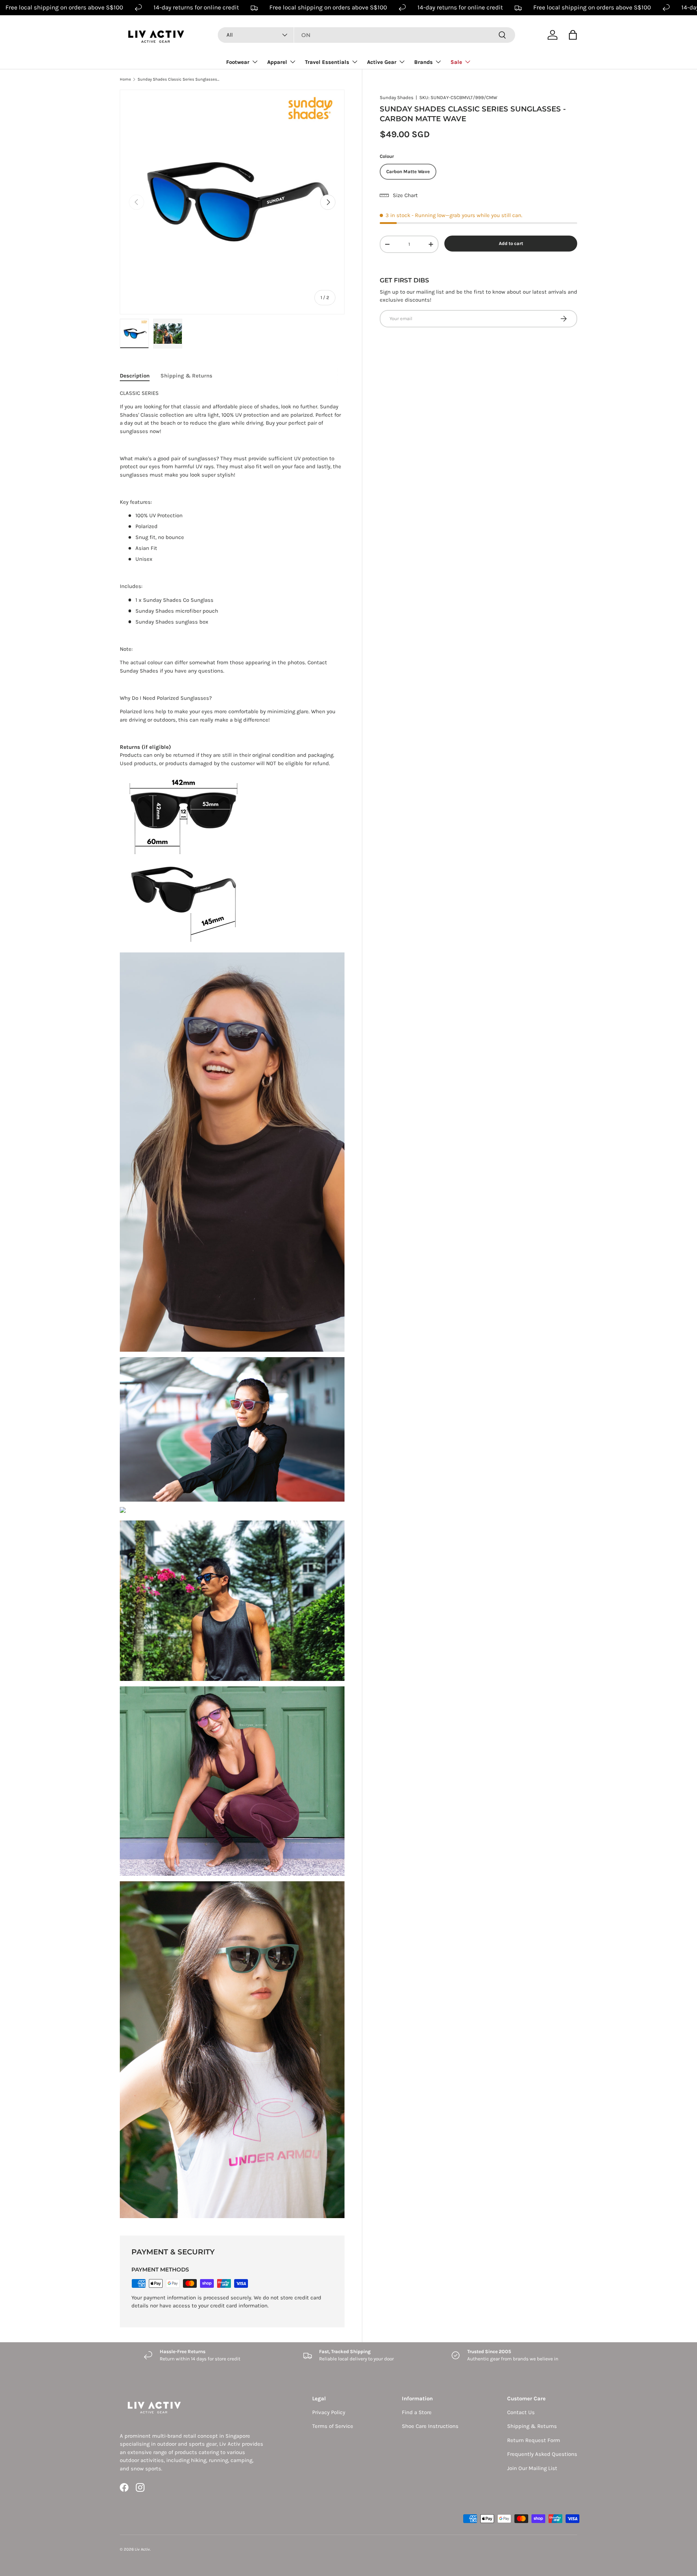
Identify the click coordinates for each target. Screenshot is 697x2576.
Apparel (277, 62)
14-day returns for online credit (196, 7)
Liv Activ (142, 2549)
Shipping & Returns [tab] (186, 376)
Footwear (238, 62)
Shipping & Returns (532, 2426)
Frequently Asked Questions (542, 2454)
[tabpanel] (232, 1304)
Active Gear (382, 62)
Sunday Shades (397, 97)
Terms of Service (333, 2426)
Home (125, 79)
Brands (423, 62)
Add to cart (511, 243)
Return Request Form (534, 2440)
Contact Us (521, 2412)
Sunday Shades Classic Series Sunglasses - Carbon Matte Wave (178, 79)
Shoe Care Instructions (430, 2426)
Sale (456, 62)
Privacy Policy (329, 2412)
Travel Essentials (327, 62)
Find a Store (417, 2412)
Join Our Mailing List (532, 2468)
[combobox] (366, 35)
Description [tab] (135, 376)
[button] (573, 35)
